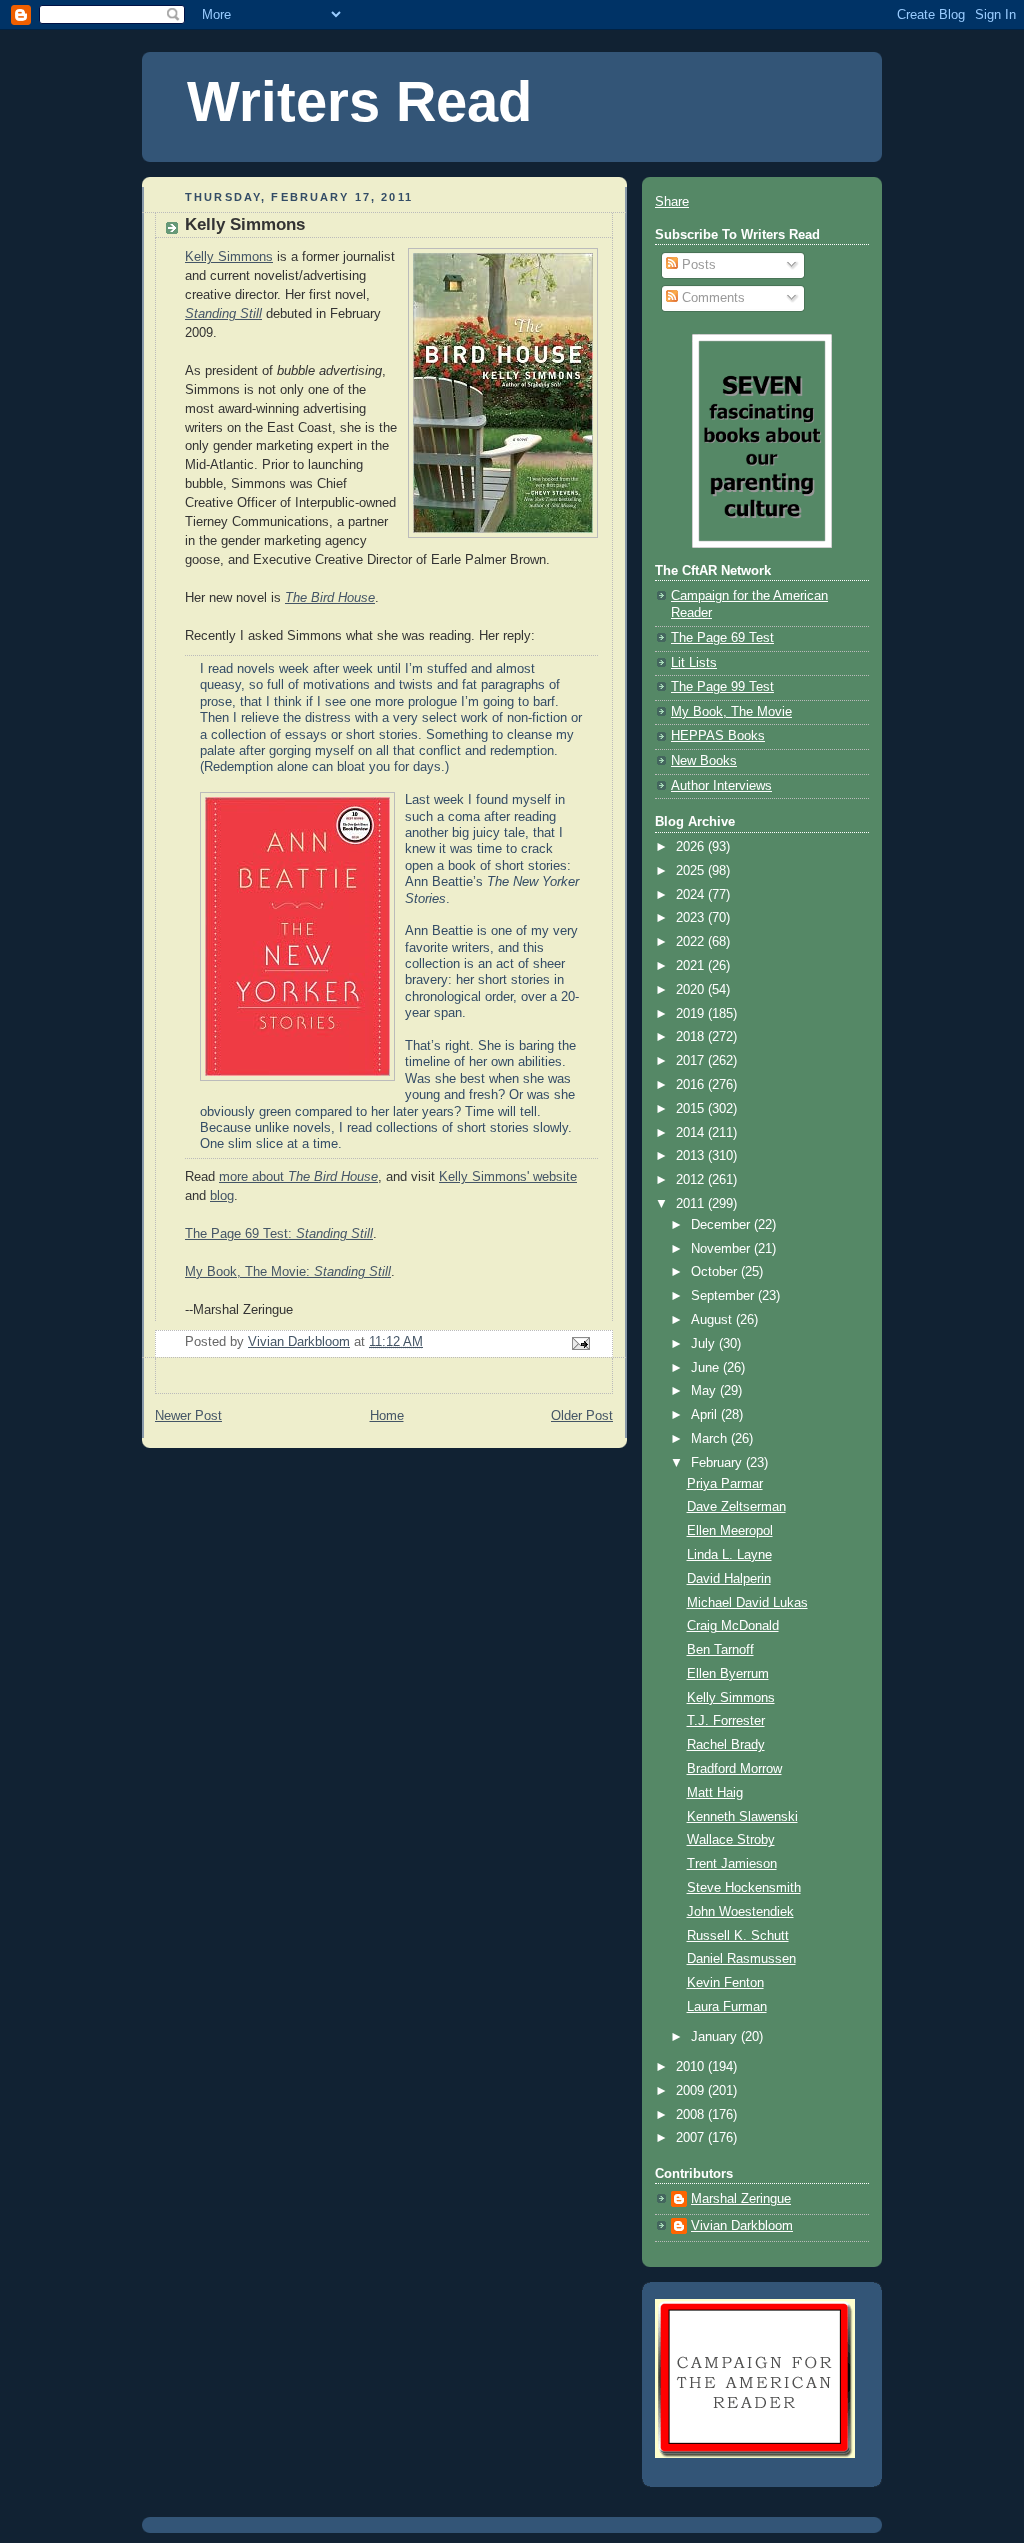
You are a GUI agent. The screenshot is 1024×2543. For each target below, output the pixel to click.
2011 (692, 1204)
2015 (692, 1109)
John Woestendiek (740, 1912)
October (716, 1272)
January (716, 2037)
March (711, 1439)
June (707, 1368)
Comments (711, 298)
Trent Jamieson (732, 1864)
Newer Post (188, 1416)
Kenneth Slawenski (742, 1817)
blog (222, 1196)
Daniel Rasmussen (741, 1959)
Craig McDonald (733, 1626)
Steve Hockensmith (744, 1888)
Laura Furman (727, 2007)
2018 (692, 1037)
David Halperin (729, 1579)
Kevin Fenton (725, 1983)
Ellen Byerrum (728, 1674)
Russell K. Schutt (738, 1936)
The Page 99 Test (722, 687)
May (705, 1391)
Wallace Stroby (731, 1840)
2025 (692, 871)
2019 (692, 1014)
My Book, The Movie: (288, 1272)
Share (672, 202)
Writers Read (359, 102)
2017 (692, 1061)
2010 (692, 2067)
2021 (692, 966)
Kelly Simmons (229, 257)
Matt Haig (715, 1793)
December (722, 1225)
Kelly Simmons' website (508, 1177)
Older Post (582, 1416)
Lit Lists (694, 663)
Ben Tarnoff (720, 1650)
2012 (692, 1180)
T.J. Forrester (726, 1721)
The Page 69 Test (722, 638)
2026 (692, 847)
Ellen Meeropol (730, 1531)
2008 (692, 2115)
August (713, 1320)
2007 (692, 2138)
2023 (692, 918)
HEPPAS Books (718, 736)
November (722, 1249)
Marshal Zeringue (741, 2199)
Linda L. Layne (729, 1555)
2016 (692, 1085)
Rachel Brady (726, 1745)
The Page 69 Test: (279, 1234)
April (706, 1415)
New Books (704, 761)
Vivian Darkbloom (742, 2226)
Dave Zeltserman (736, 1507)
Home (387, 1416)
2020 (692, 990)
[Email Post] (580, 1343)
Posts (697, 265)
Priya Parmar (725, 1484)
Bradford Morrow (734, 1769)
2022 (692, 942)
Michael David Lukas (747, 1603)
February (718, 1463)
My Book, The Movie (731, 712)
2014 (692, 1133)
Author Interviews (721, 786)
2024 (692, 895)
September (724, 1296)
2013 (692, 1156)
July (705, 1344)
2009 (692, 2091)
